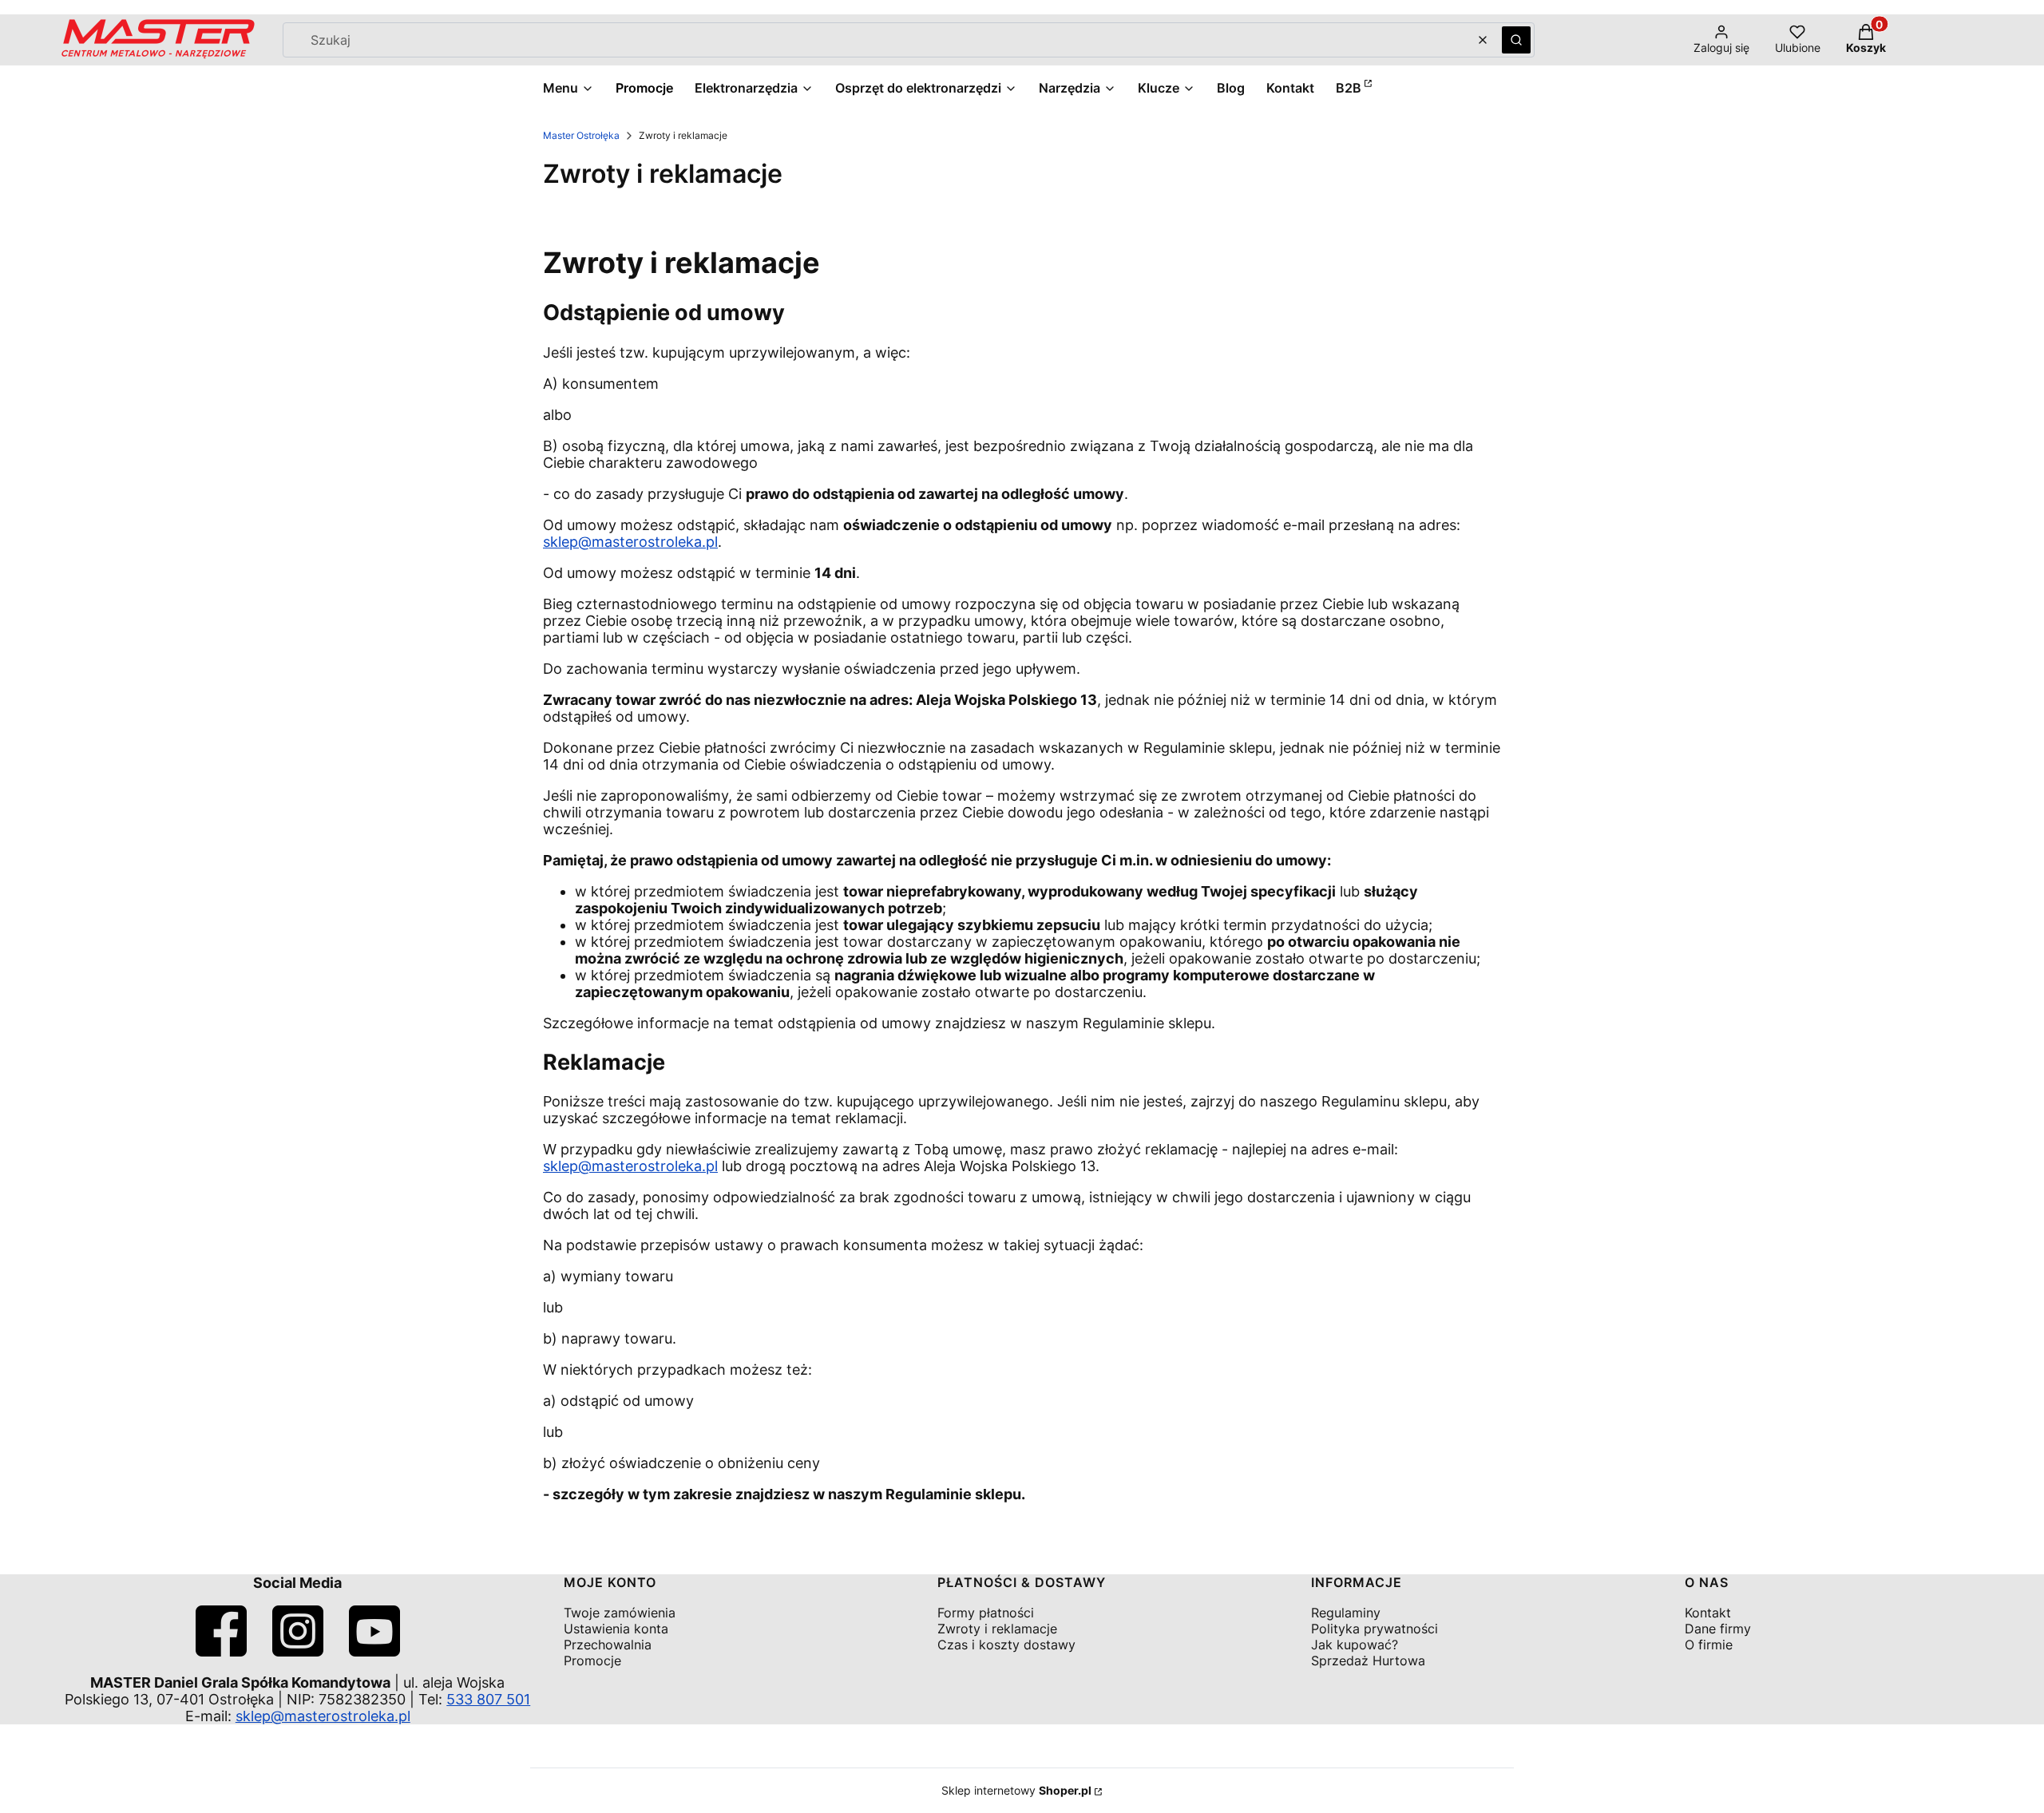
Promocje (592, 1661)
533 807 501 (488, 1699)
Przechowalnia (608, 1645)
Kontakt (1708, 1613)
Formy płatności (986, 1613)
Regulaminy (1346, 1613)
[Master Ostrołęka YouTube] (374, 1651)
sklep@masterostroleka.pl (630, 542)
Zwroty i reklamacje (997, 1629)
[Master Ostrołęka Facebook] (221, 1651)
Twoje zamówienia (620, 1613)
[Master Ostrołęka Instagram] (298, 1651)
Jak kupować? (1355, 1645)
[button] (1516, 40)
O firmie (1709, 1645)
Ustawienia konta (616, 1629)
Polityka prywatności (1375, 1629)
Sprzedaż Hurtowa (1368, 1661)
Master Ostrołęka (581, 135)
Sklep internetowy (1016, 1790)
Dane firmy (1718, 1629)
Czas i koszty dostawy (1006, 1645)
